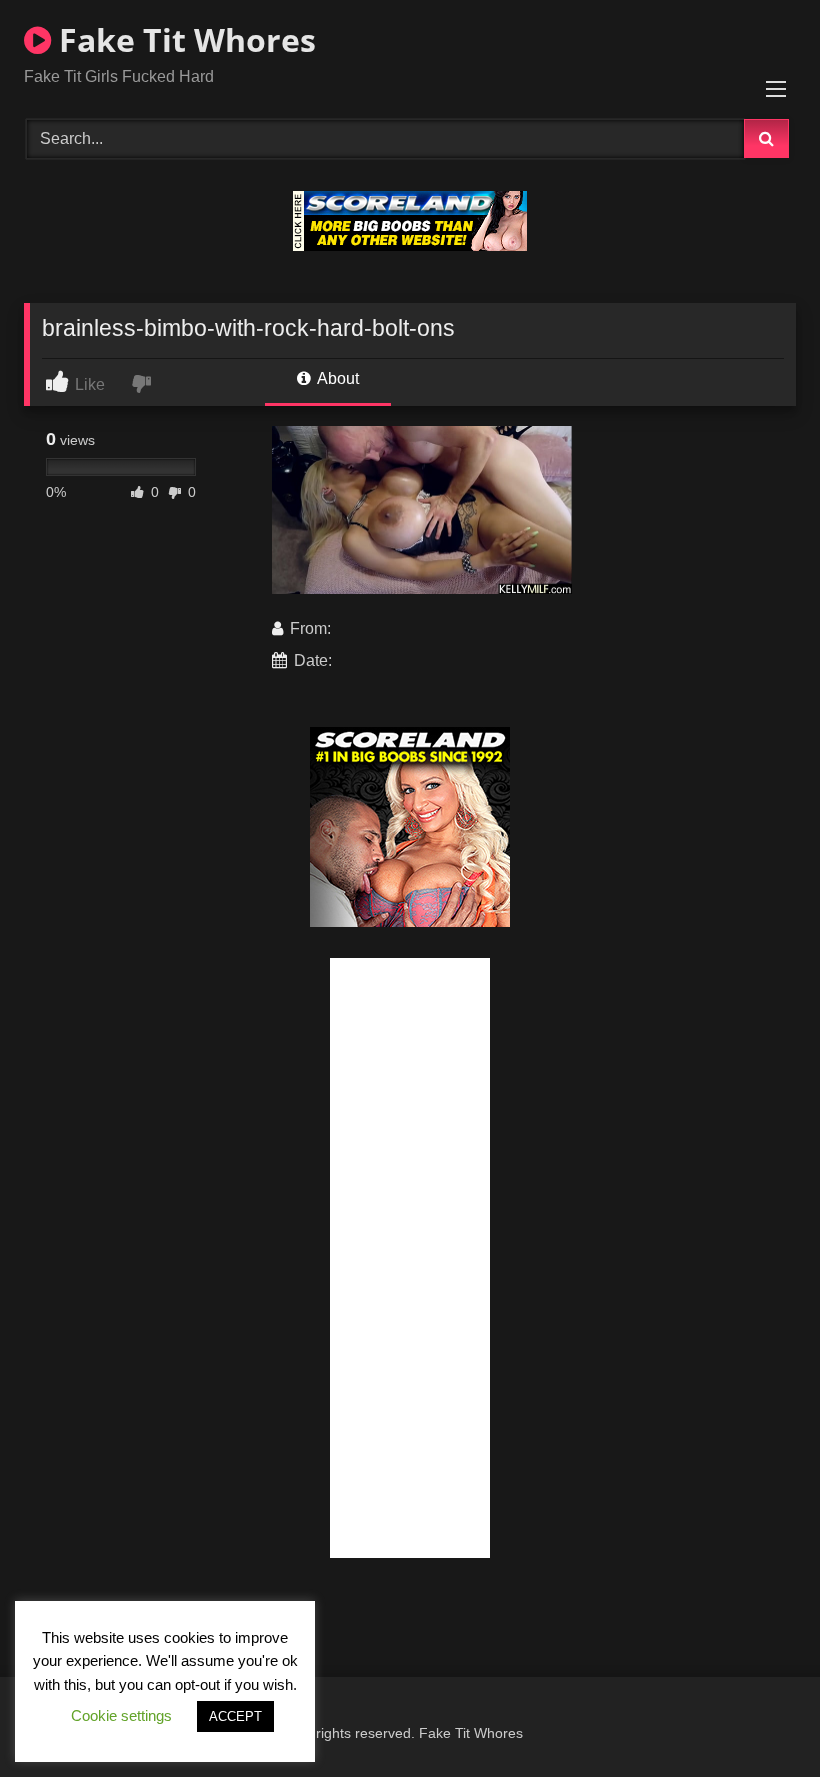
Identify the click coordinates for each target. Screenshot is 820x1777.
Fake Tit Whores (183, 39)
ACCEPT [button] (235, 1716)
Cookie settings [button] (121, 1715)
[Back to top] (758, 1717)
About (336, 378)
